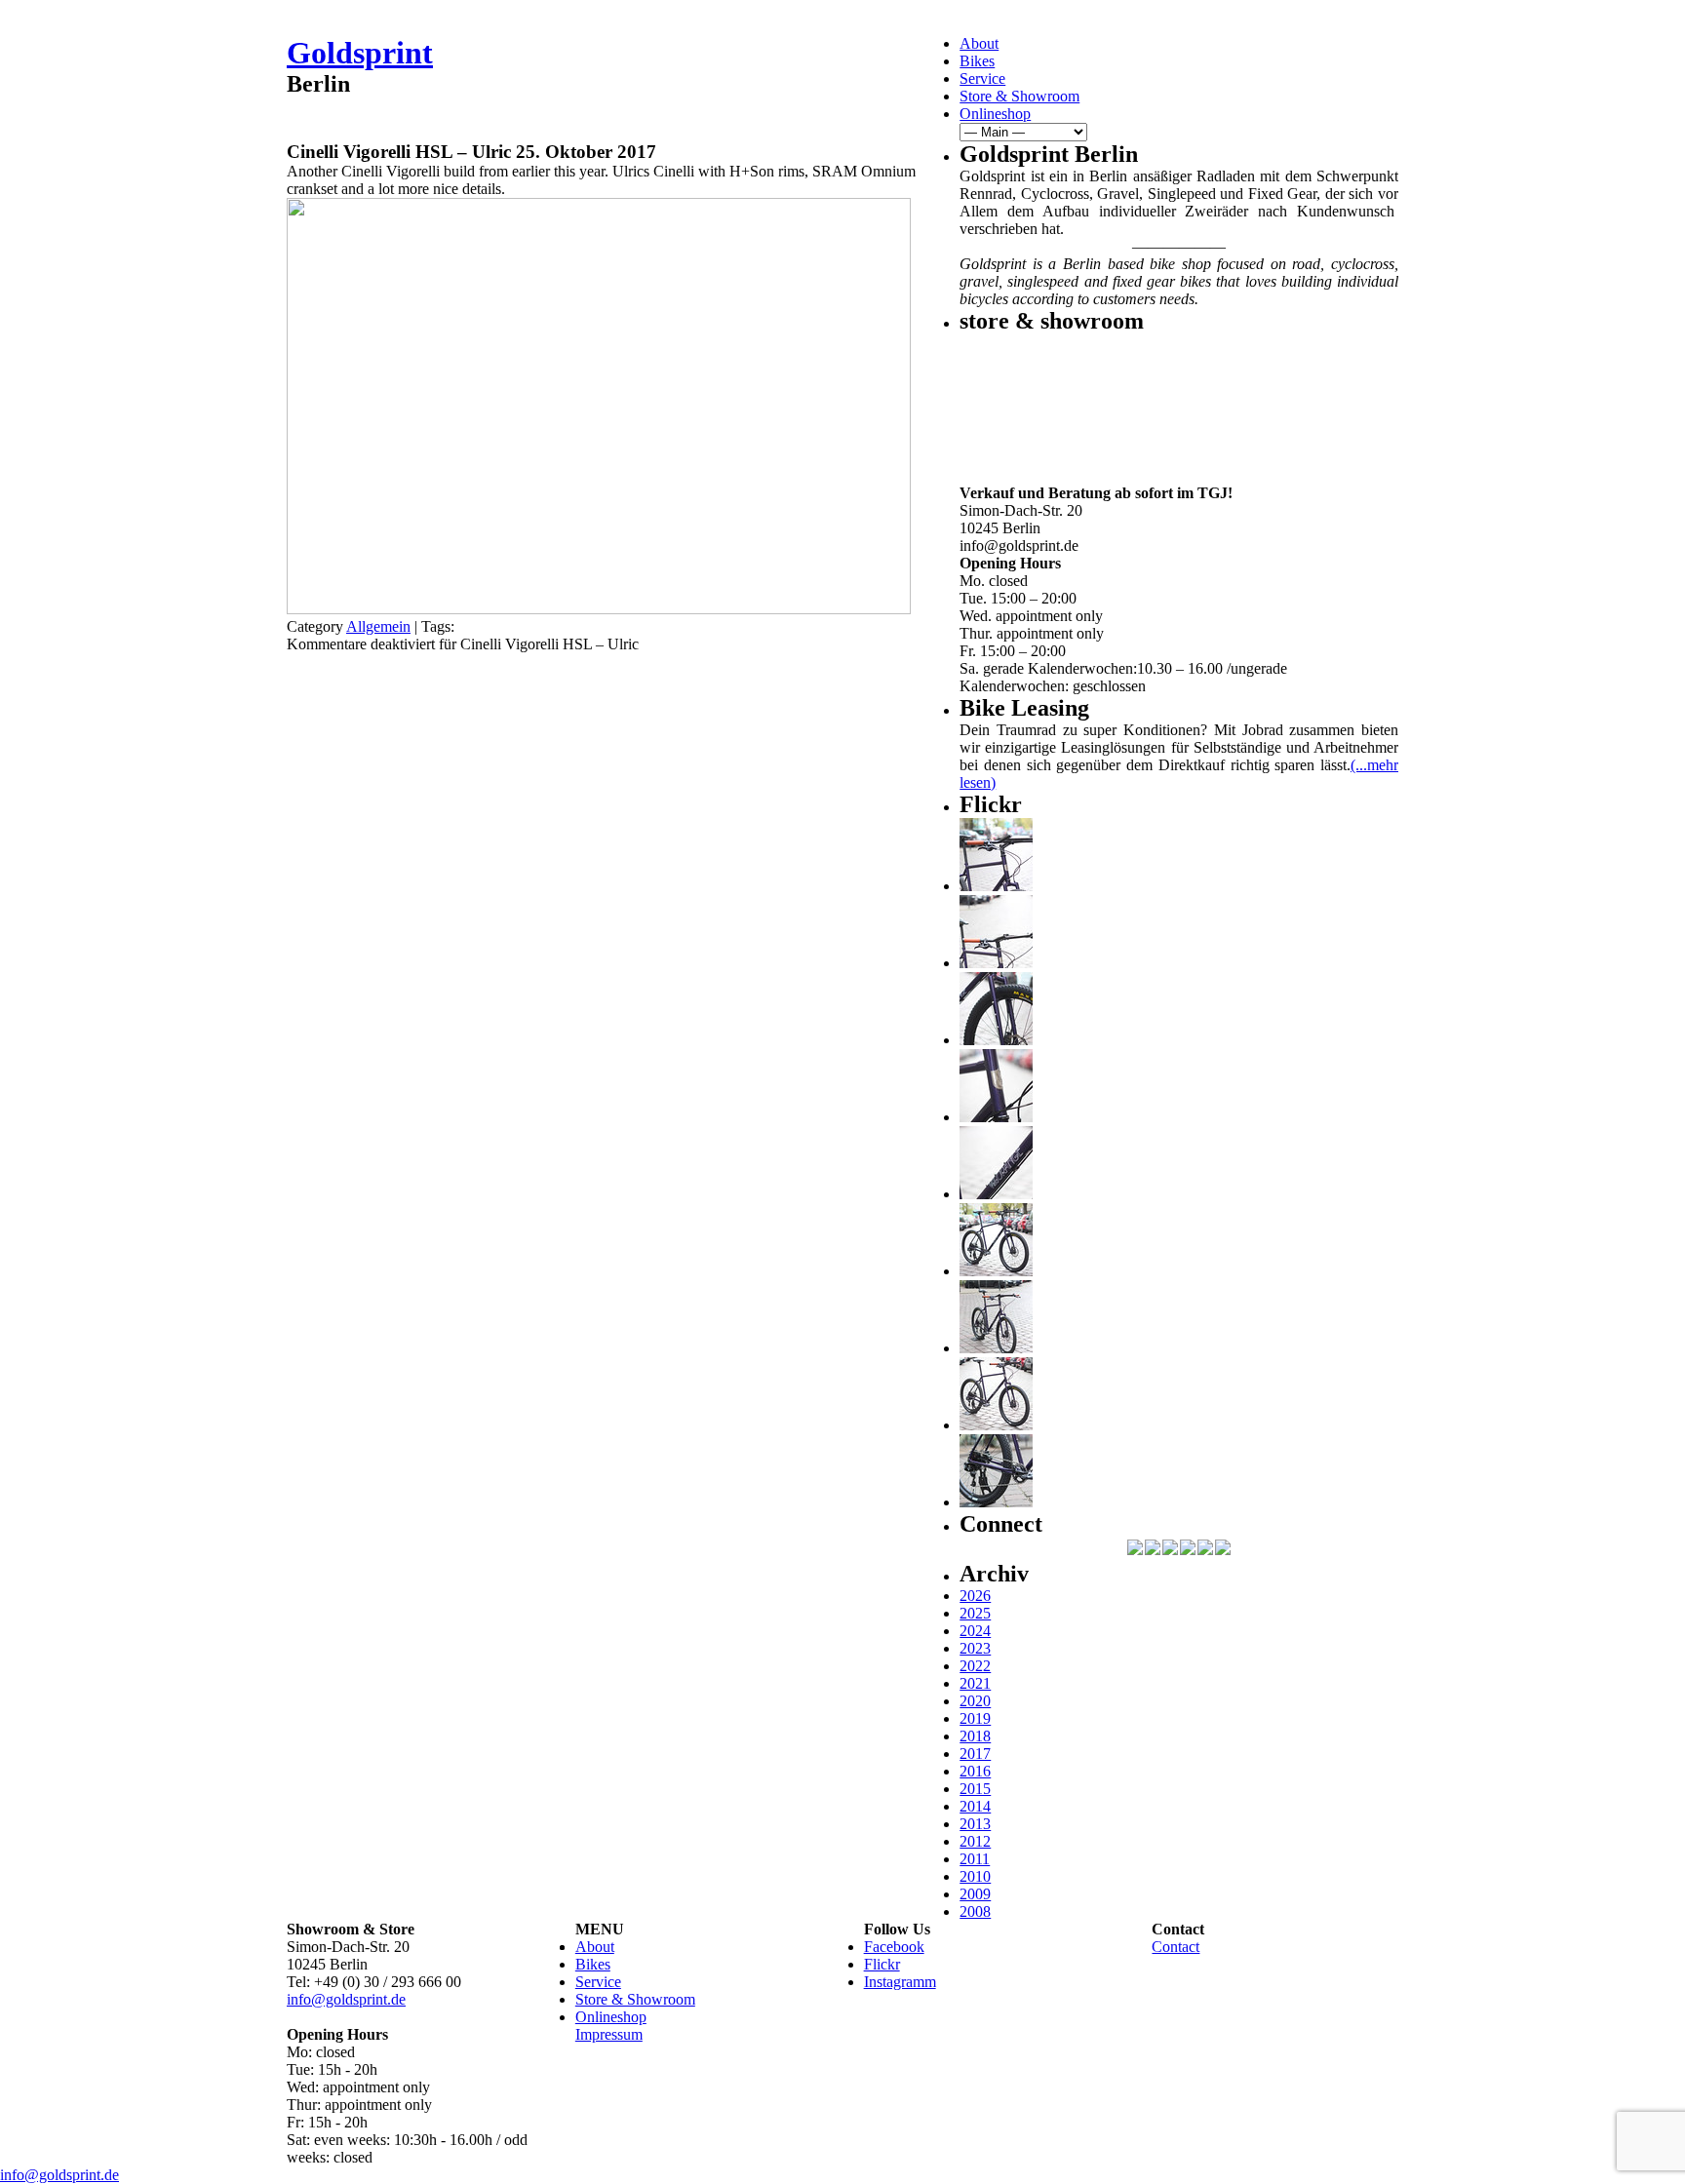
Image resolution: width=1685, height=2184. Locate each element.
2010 (975, 1876)
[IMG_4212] (996, 1040)
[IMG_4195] (996, 1502)
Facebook (894, 1947)
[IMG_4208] (996, 1194)
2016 (975, 1771)
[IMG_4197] (996, 1425)
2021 (975, 1683)
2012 (975, 1841)
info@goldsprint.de (346, 1999)
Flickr (882, 1964)
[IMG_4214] (996, 963)
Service (982, 78)
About (979, 43)
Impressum (609, 2034)
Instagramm (900, 1982)
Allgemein (378, 626)
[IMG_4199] (996, 1271)
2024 (975, 1631)
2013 (975, 1824)
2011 (975, 1859)
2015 (975, 1789)
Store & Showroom (1019, 96)
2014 (975, 1806)
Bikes (977, 61)
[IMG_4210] (996, 1117)
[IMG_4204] (996, 1348)
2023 (975, 1648)
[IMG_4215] (996, 886)
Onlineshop (995, 114)
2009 (975, 1894)
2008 (975, 1911)
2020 (975, 1701)
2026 (975, 1596)
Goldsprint (360, 53)
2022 (975, 1666)
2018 (975, 1736)
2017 (975, 1754)
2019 (975, 1718)
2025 (975, 1613)
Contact (1176, 1947)
